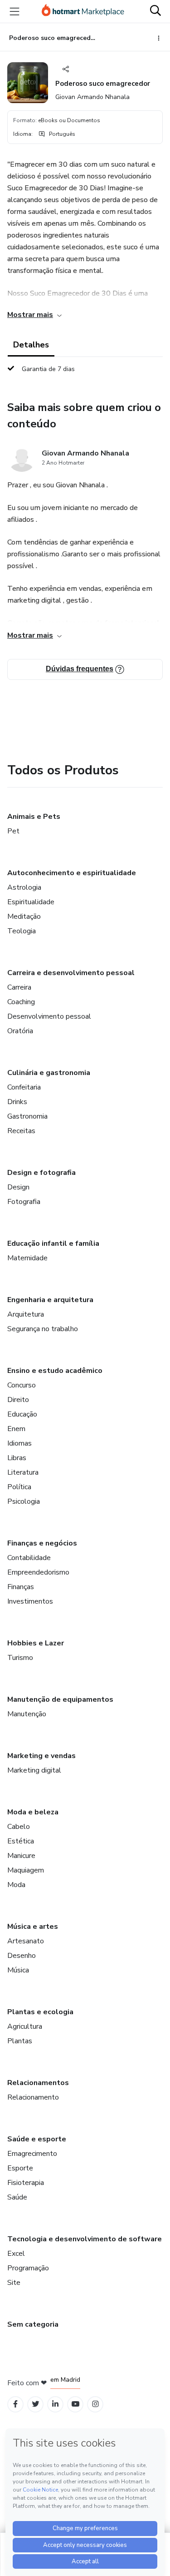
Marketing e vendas (41, 1756)
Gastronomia (27, 1116)
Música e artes (33, 1927)
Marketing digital (34, 1770)
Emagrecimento (32, 2154)
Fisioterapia (26, 2183)
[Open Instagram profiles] (95, 2404)
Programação (28, 2268)
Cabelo (19, 1827)
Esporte (20, 2168)
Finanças (21, 1587)
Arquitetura (26, 1314)
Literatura (23, 1472)
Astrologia (24, 887)
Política (19, 1487)
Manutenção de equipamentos (60, 1699)
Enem (16, 1429)
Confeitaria (24, 1087)
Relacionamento (33, 2097)
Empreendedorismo (38, 1572)
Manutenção (27, 1714)
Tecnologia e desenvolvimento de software (85, 2239)
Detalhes (31, 345)
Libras (17, 1458)
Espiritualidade (31, 902)
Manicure (21, 1856)
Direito (18, 1400)
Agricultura (25, 2026)
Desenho (22, 1956)
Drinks (17, 1102)
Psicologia (24, 1501)
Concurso (22, 1385)
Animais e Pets (34, 817)
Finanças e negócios (42, 1543)
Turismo (20, 1658)
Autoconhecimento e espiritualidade (72, 873)
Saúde (17, 2197)
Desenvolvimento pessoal (49, 1016)
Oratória (20, 1031)
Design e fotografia (41, 1173)
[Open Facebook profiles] (15, 2404)
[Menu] (15, 11)
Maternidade (27, 1258)
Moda (16, 1885)
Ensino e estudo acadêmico (55, 1371)
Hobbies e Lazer (36, 1643)
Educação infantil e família (53, 1243)
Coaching (21, 1002)
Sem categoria (33, 2324)
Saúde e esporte (37, 2139)
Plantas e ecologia (40, 2012)
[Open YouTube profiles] (75, 2404)
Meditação (24, 916)
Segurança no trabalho (43, 1329)
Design (18, 1187)
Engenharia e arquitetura (50, 1300)
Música (18, 1970)
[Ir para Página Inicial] (83, 11)
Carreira (19, 987)
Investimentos (30, 1601)
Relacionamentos (38, 2083)
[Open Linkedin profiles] (55, 2404)
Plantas (20, 2041)
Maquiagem (26, 1870)
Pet (13, 831)
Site (14, 2283)
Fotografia (24, 1202)
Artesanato (26, 1941)
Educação (22, 1414)
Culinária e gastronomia (49, 1073)
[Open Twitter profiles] (36, 2404)
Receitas (21, 1131)
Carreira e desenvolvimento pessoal (71, 973)
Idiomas (19, 1443)
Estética (21, 1841)
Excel (16, 2254)
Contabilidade (29, 1558)
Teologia (22, 931)
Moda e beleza (33, 1812)
